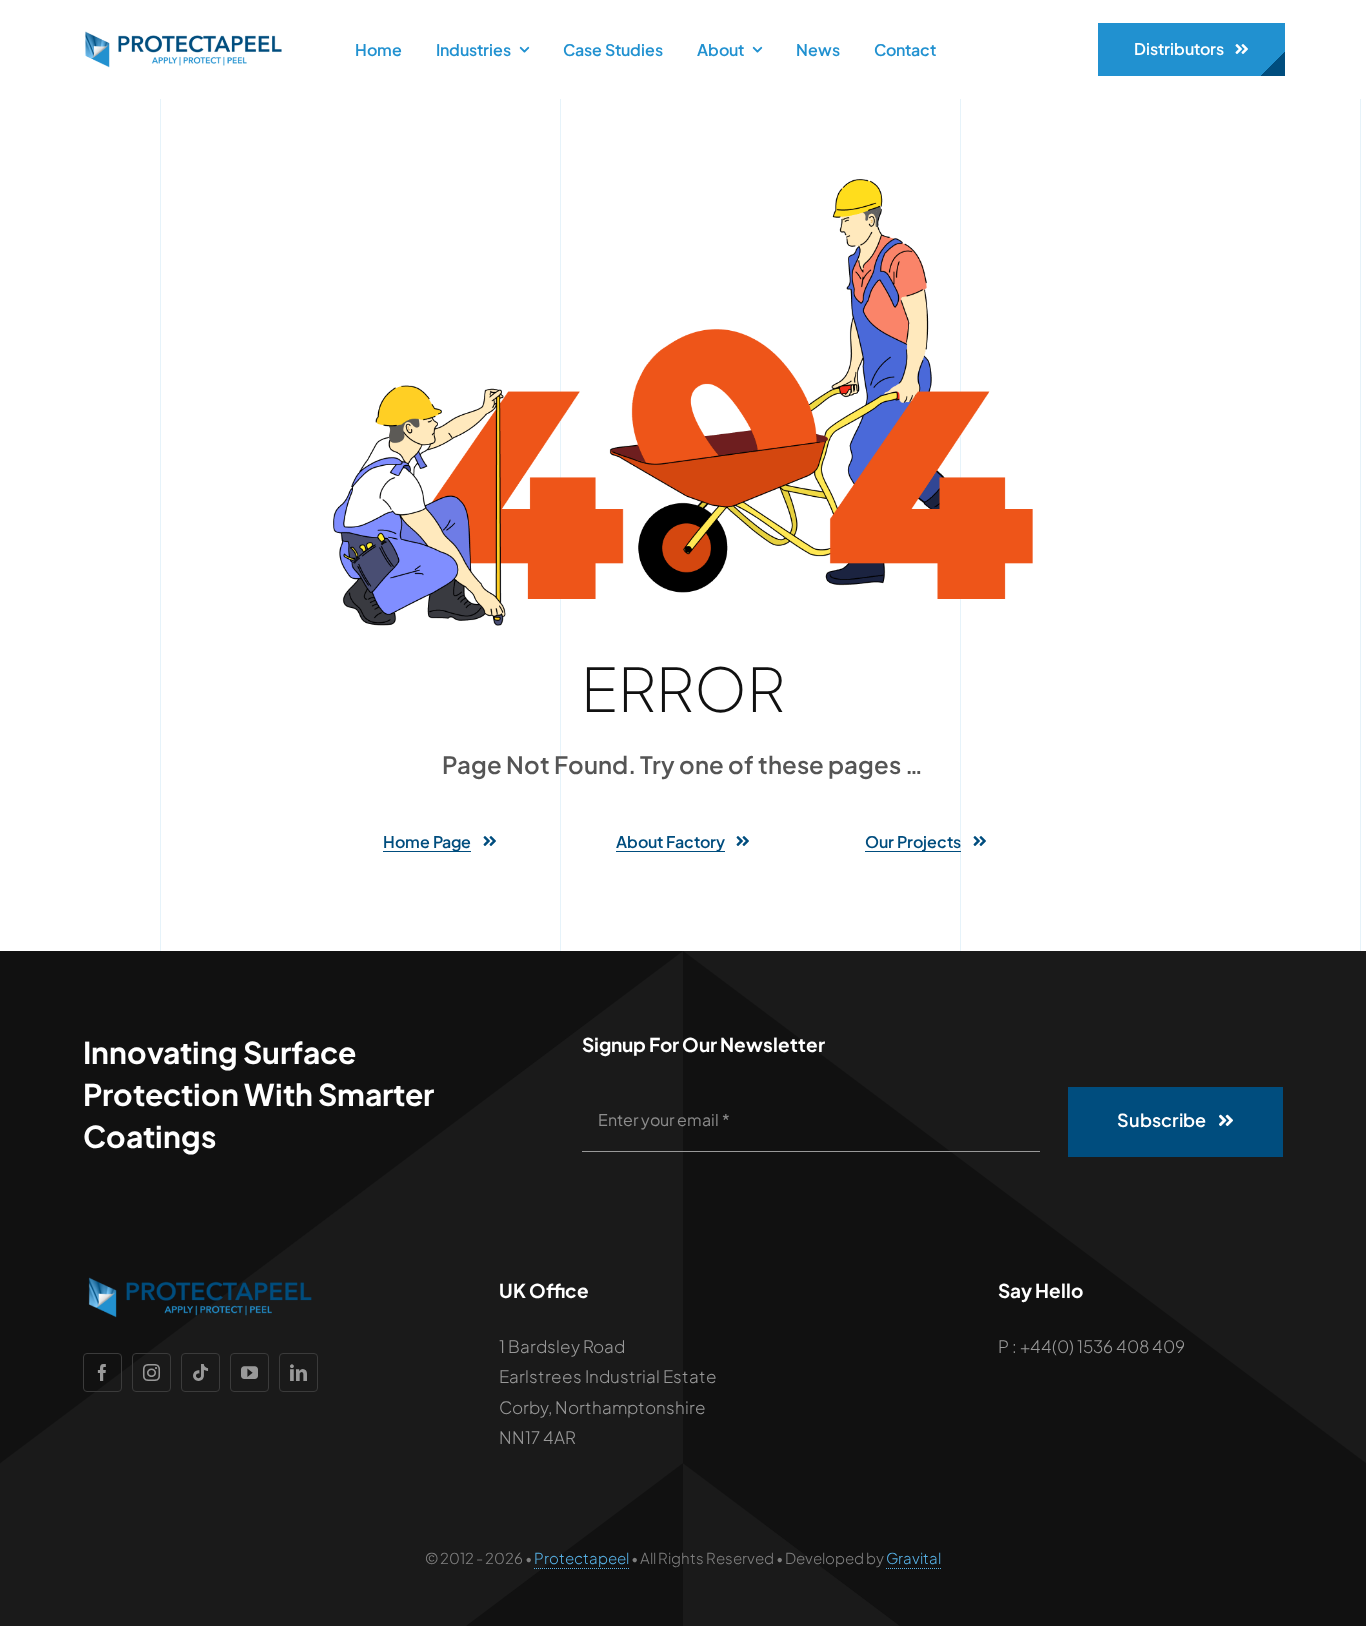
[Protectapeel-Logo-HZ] (181, 39)
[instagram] (151, 1372)
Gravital (913, 1557)
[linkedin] (298, 1372)
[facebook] (102, 1372)
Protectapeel (581, 1557)
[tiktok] (200, 1372)
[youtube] (249, 1372)
